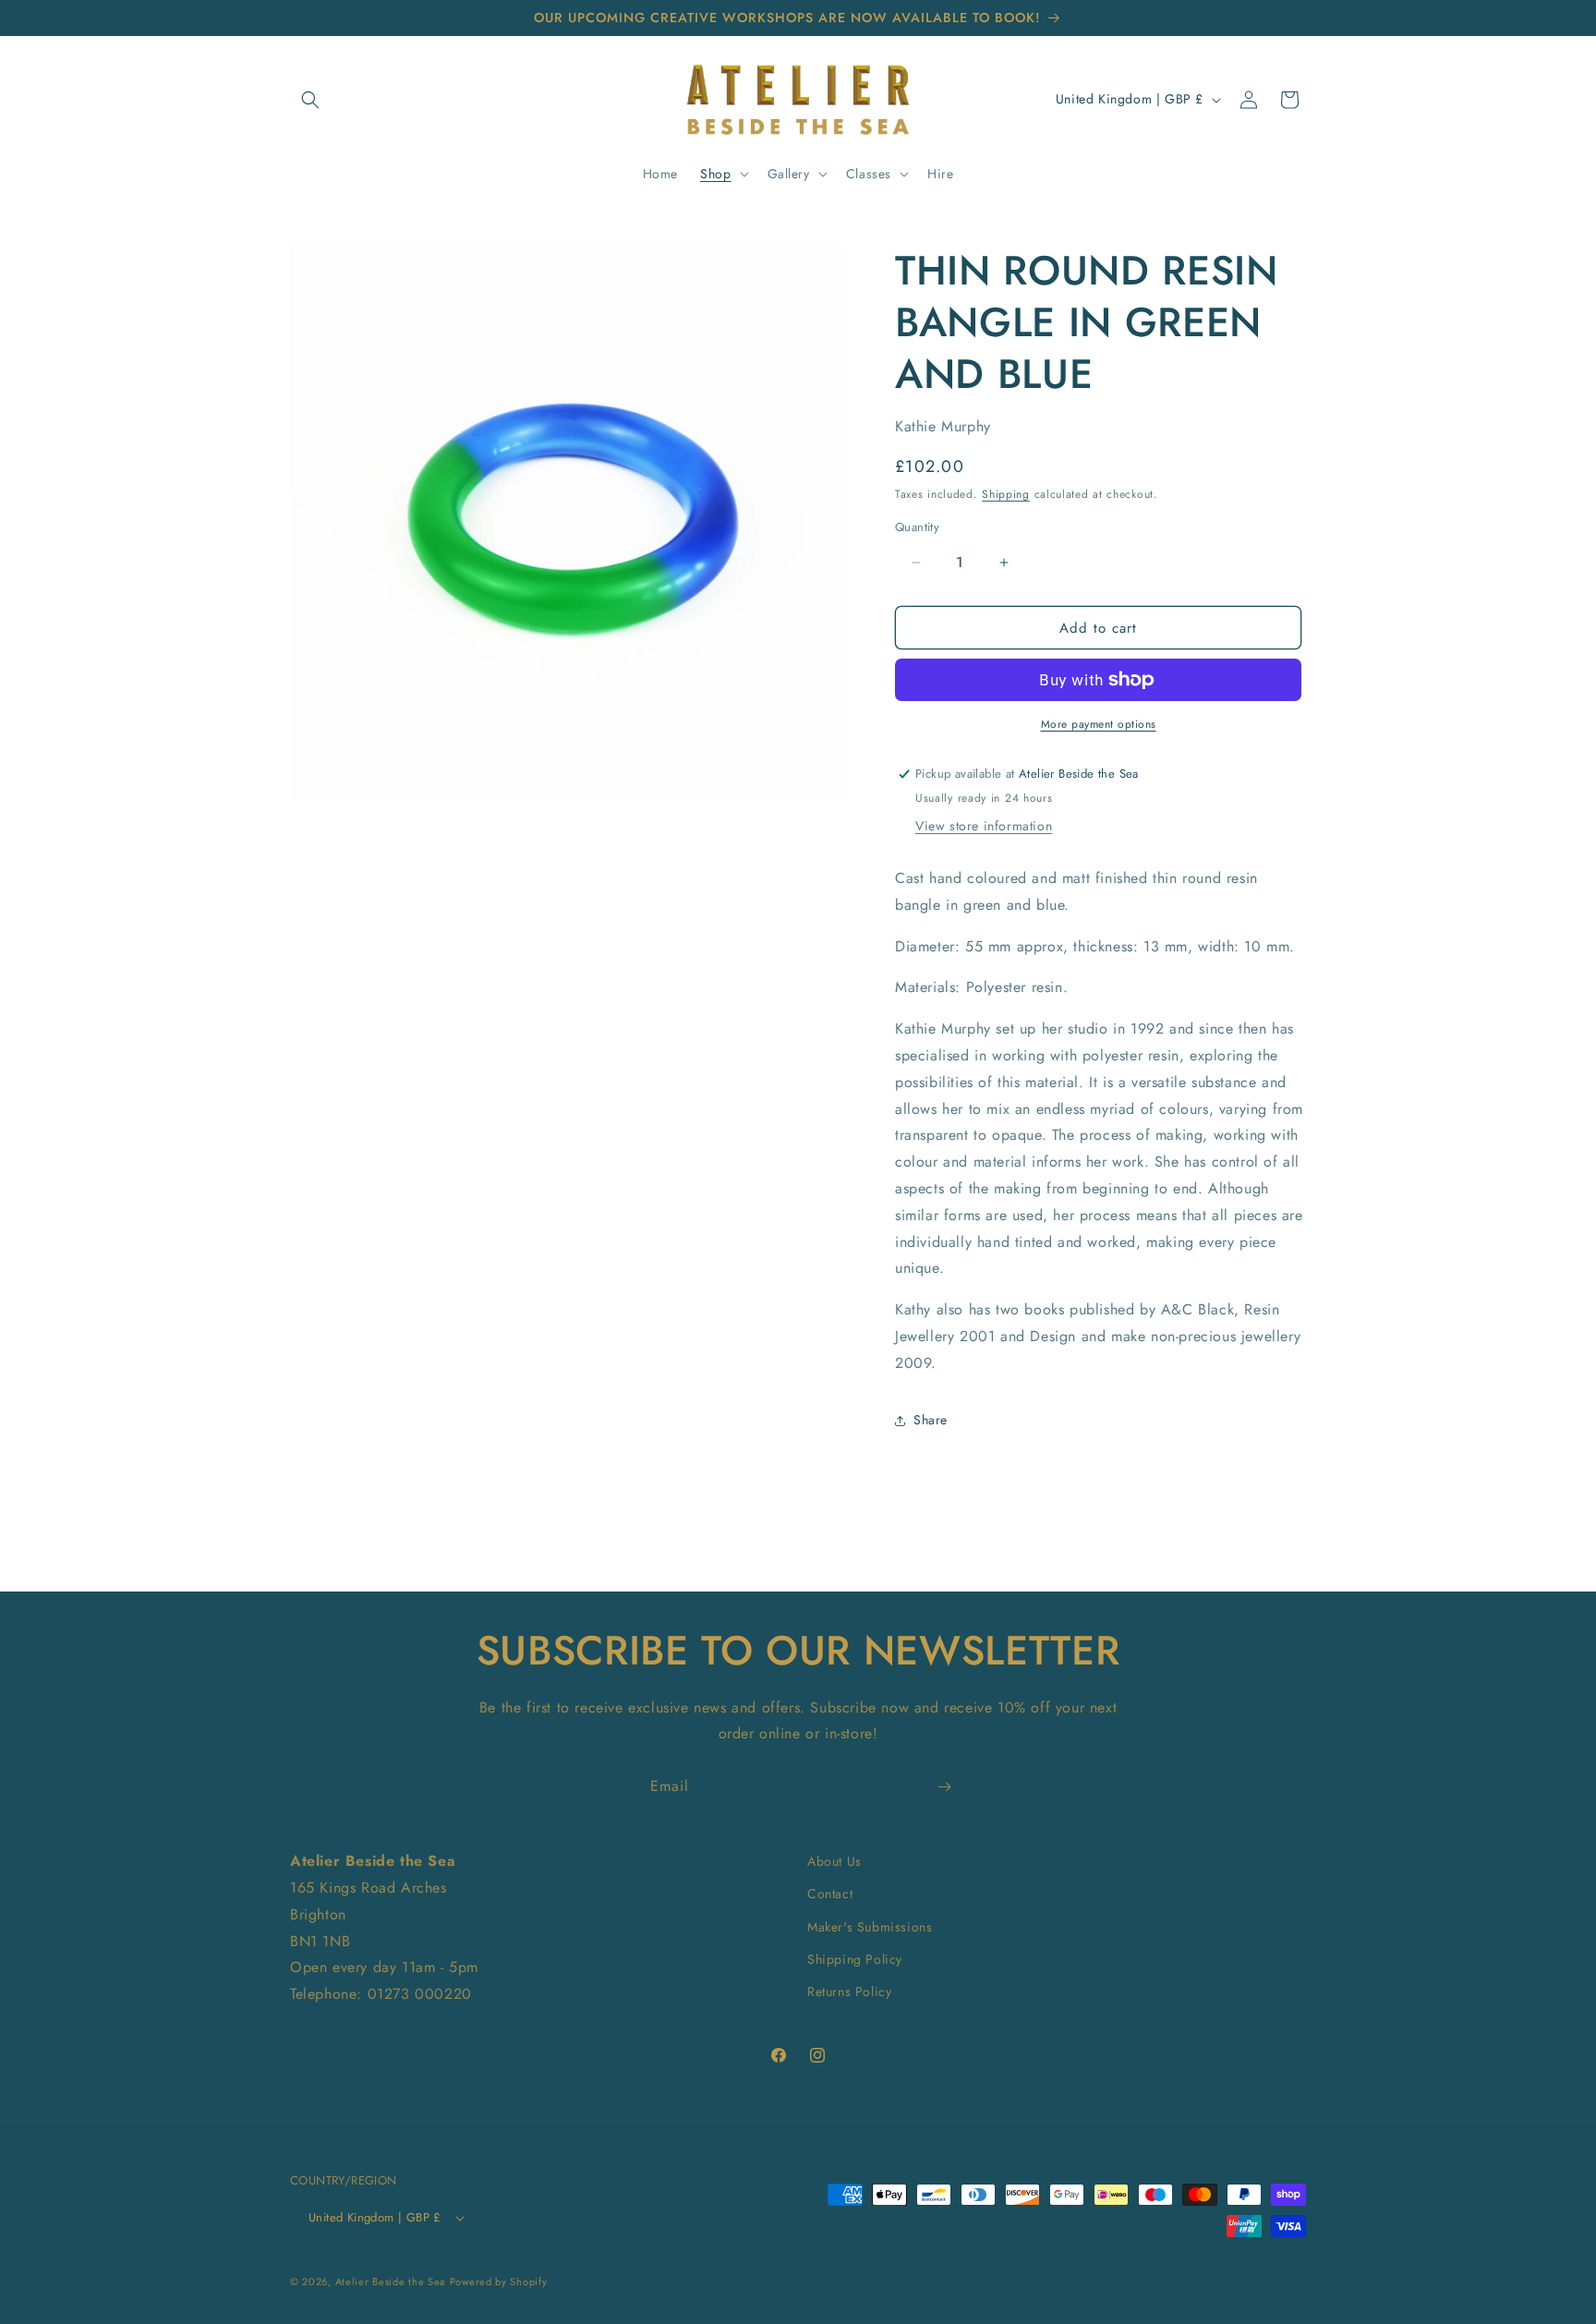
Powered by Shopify (499, 2282)
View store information (984, 826)
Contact (830, 1894)
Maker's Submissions (870, 1927)
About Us (834, 1861)
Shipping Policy (855, 1959)
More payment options (1099, 724)
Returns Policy (849, 1991)
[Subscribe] (944, 1787)
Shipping (1006, 494)
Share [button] (931, 1420)
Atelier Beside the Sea (390, 2282)
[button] (310, 100)
